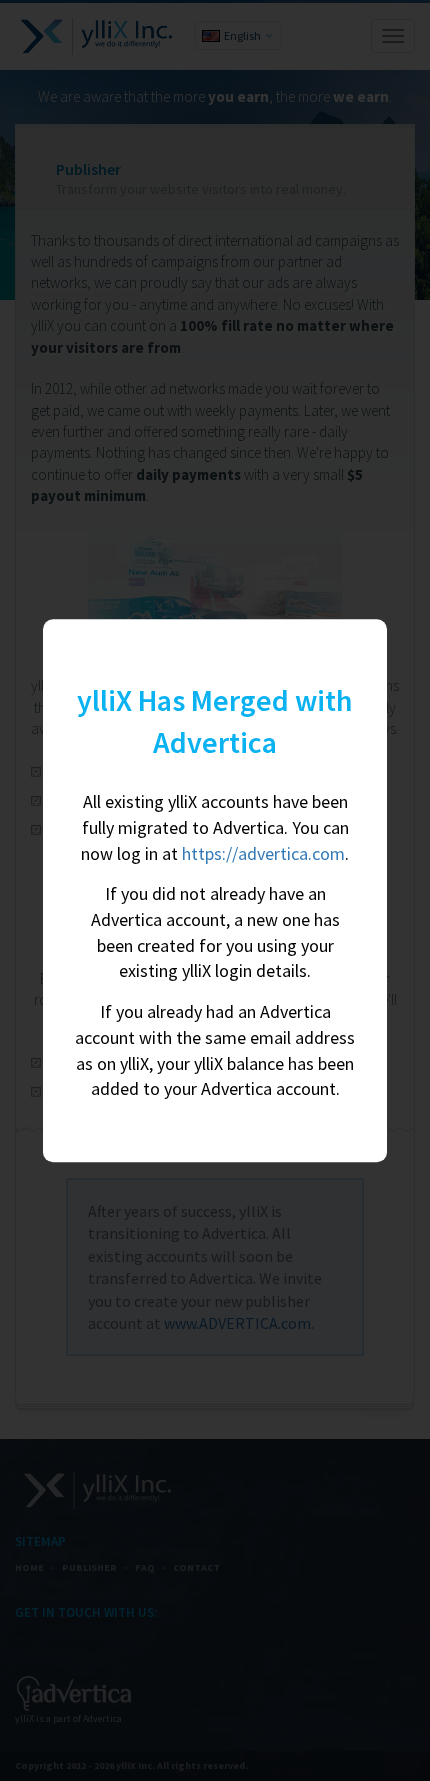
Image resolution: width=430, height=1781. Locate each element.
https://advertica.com (263, 853)
